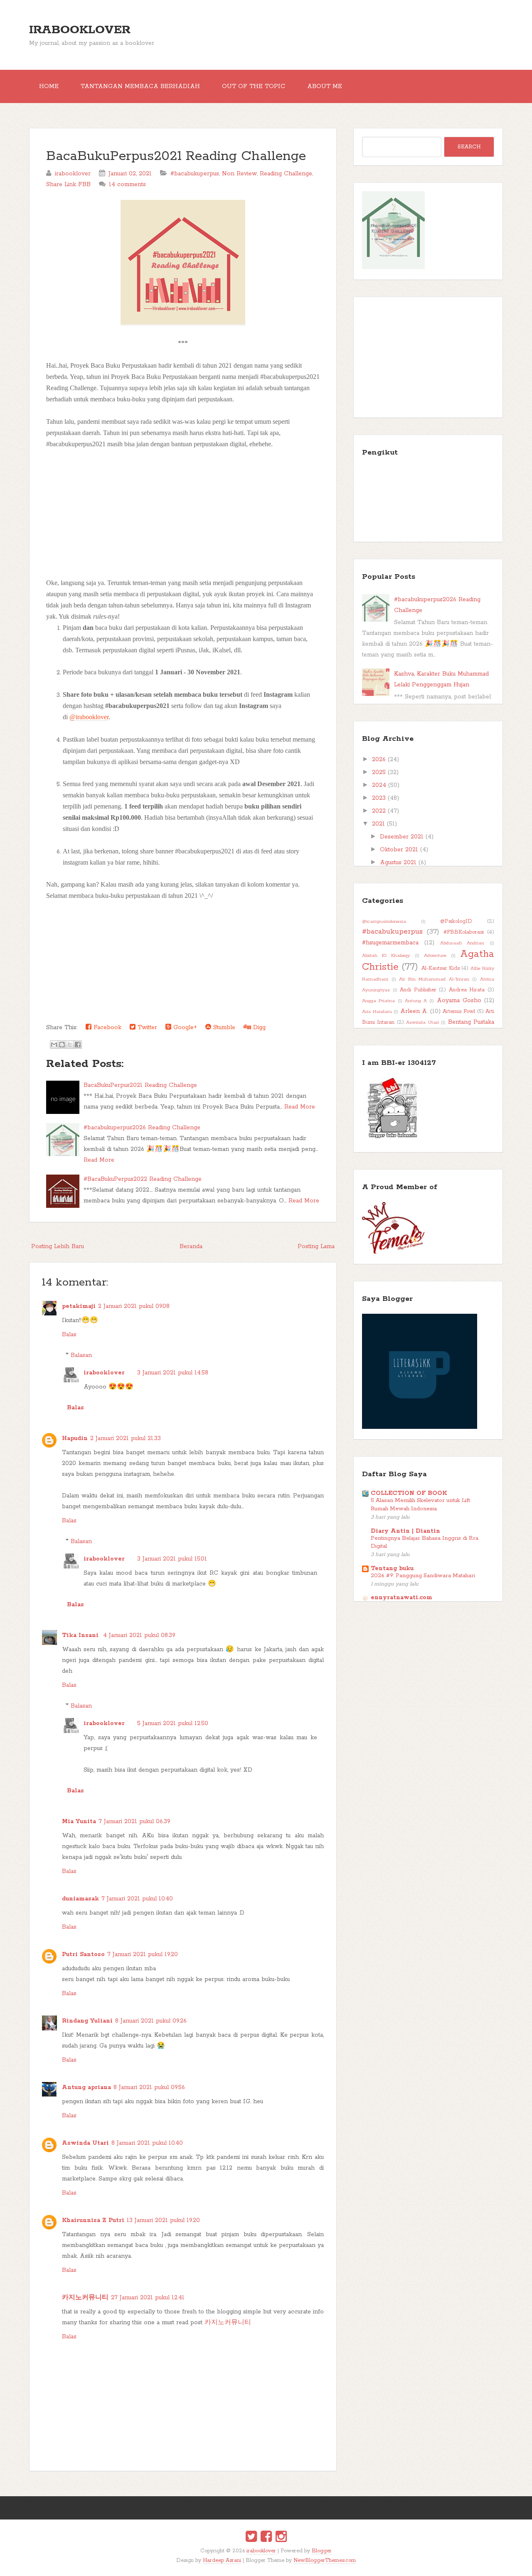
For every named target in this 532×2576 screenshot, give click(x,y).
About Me (325, 86)
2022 (379, 811)
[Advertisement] (183, 508)
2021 (378, 824)
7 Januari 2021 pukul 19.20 (143, 1954)
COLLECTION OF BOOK (409, 1493)
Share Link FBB (68, 184)
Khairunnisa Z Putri (93, 2220)
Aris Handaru (377, 1012)
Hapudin (75, 1438)
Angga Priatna (378, 1001)
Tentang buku (392, 1568)
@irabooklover (89, 717)
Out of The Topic (254, 86)
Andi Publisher (418, 990)
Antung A (416, 1001)
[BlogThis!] (62, 1045)
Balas (69, 1335)
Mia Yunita (79, 1821)
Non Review (239, 174)
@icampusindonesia (384, 922)
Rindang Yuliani (87, 2021)
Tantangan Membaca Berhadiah (140, 86)
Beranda (191, 1246)
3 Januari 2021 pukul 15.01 (172, 1559)
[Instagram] (281, 2538)
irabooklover (80, 30)
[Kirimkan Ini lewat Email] (54, 1045)
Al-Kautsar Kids (441, 968)
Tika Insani (81, 1635)
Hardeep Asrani (222, 2560)
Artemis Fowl (459, 1011)
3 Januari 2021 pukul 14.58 (173, 1373)
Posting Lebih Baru (58, 1246)
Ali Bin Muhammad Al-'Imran (434, 979)
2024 (379, 785)
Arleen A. (414, 1011)
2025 (379, 772)
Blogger (322, 2551)
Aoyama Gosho (459, 1000)
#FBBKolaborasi (464, 932)
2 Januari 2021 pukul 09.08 (134, 1306)
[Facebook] (266, 2538)
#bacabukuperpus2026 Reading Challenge (142, 1128)
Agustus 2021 (398, 863)
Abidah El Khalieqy (386, 956)
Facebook (106, 1027)
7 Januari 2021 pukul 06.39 (134, 1821)
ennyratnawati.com (401, 1598)
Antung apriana (86, 2087)
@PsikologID (456, 921)
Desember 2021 (402, 837)
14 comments (127, 184)
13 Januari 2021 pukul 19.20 (163, 2220)
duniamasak (80, 1899)
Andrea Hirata (467, 990)
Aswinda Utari (85, 2143)
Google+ (184, 1027)
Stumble (223, 1027)
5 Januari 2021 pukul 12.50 (173, 1723)
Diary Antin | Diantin (405, 1531)
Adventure (435, 956)
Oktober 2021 (399, 850)
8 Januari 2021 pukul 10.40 (147, 2143)
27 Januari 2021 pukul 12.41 (148, 2298)
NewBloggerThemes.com (325, 2560)
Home (49, 86)
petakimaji (79, 1306)
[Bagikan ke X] (70, 1045)
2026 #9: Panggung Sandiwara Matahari (423, 1576)
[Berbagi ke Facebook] (78, 1045)
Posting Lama (316, 1246)
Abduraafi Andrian (462, 943)
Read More (300, 1107)
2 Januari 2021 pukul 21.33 (126, 1438)
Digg (258, 1027)
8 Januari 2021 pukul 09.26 (151, 2021)
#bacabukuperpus (195, 174)
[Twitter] (251, 2538)
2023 (379, 798)
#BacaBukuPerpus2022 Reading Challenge (143, 1179)
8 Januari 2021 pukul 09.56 (149, 2087)
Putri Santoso (83, 1954)
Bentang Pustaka (471, 1022)
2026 (379, 760)
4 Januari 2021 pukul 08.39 (139, 1635)
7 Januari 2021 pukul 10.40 (137, 1899)
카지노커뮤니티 (85, 2298)
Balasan (81, 1355)
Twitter (146, 1027)
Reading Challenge (286, 174)
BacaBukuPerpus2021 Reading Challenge (176, 156)
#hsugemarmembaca (390, 943)
